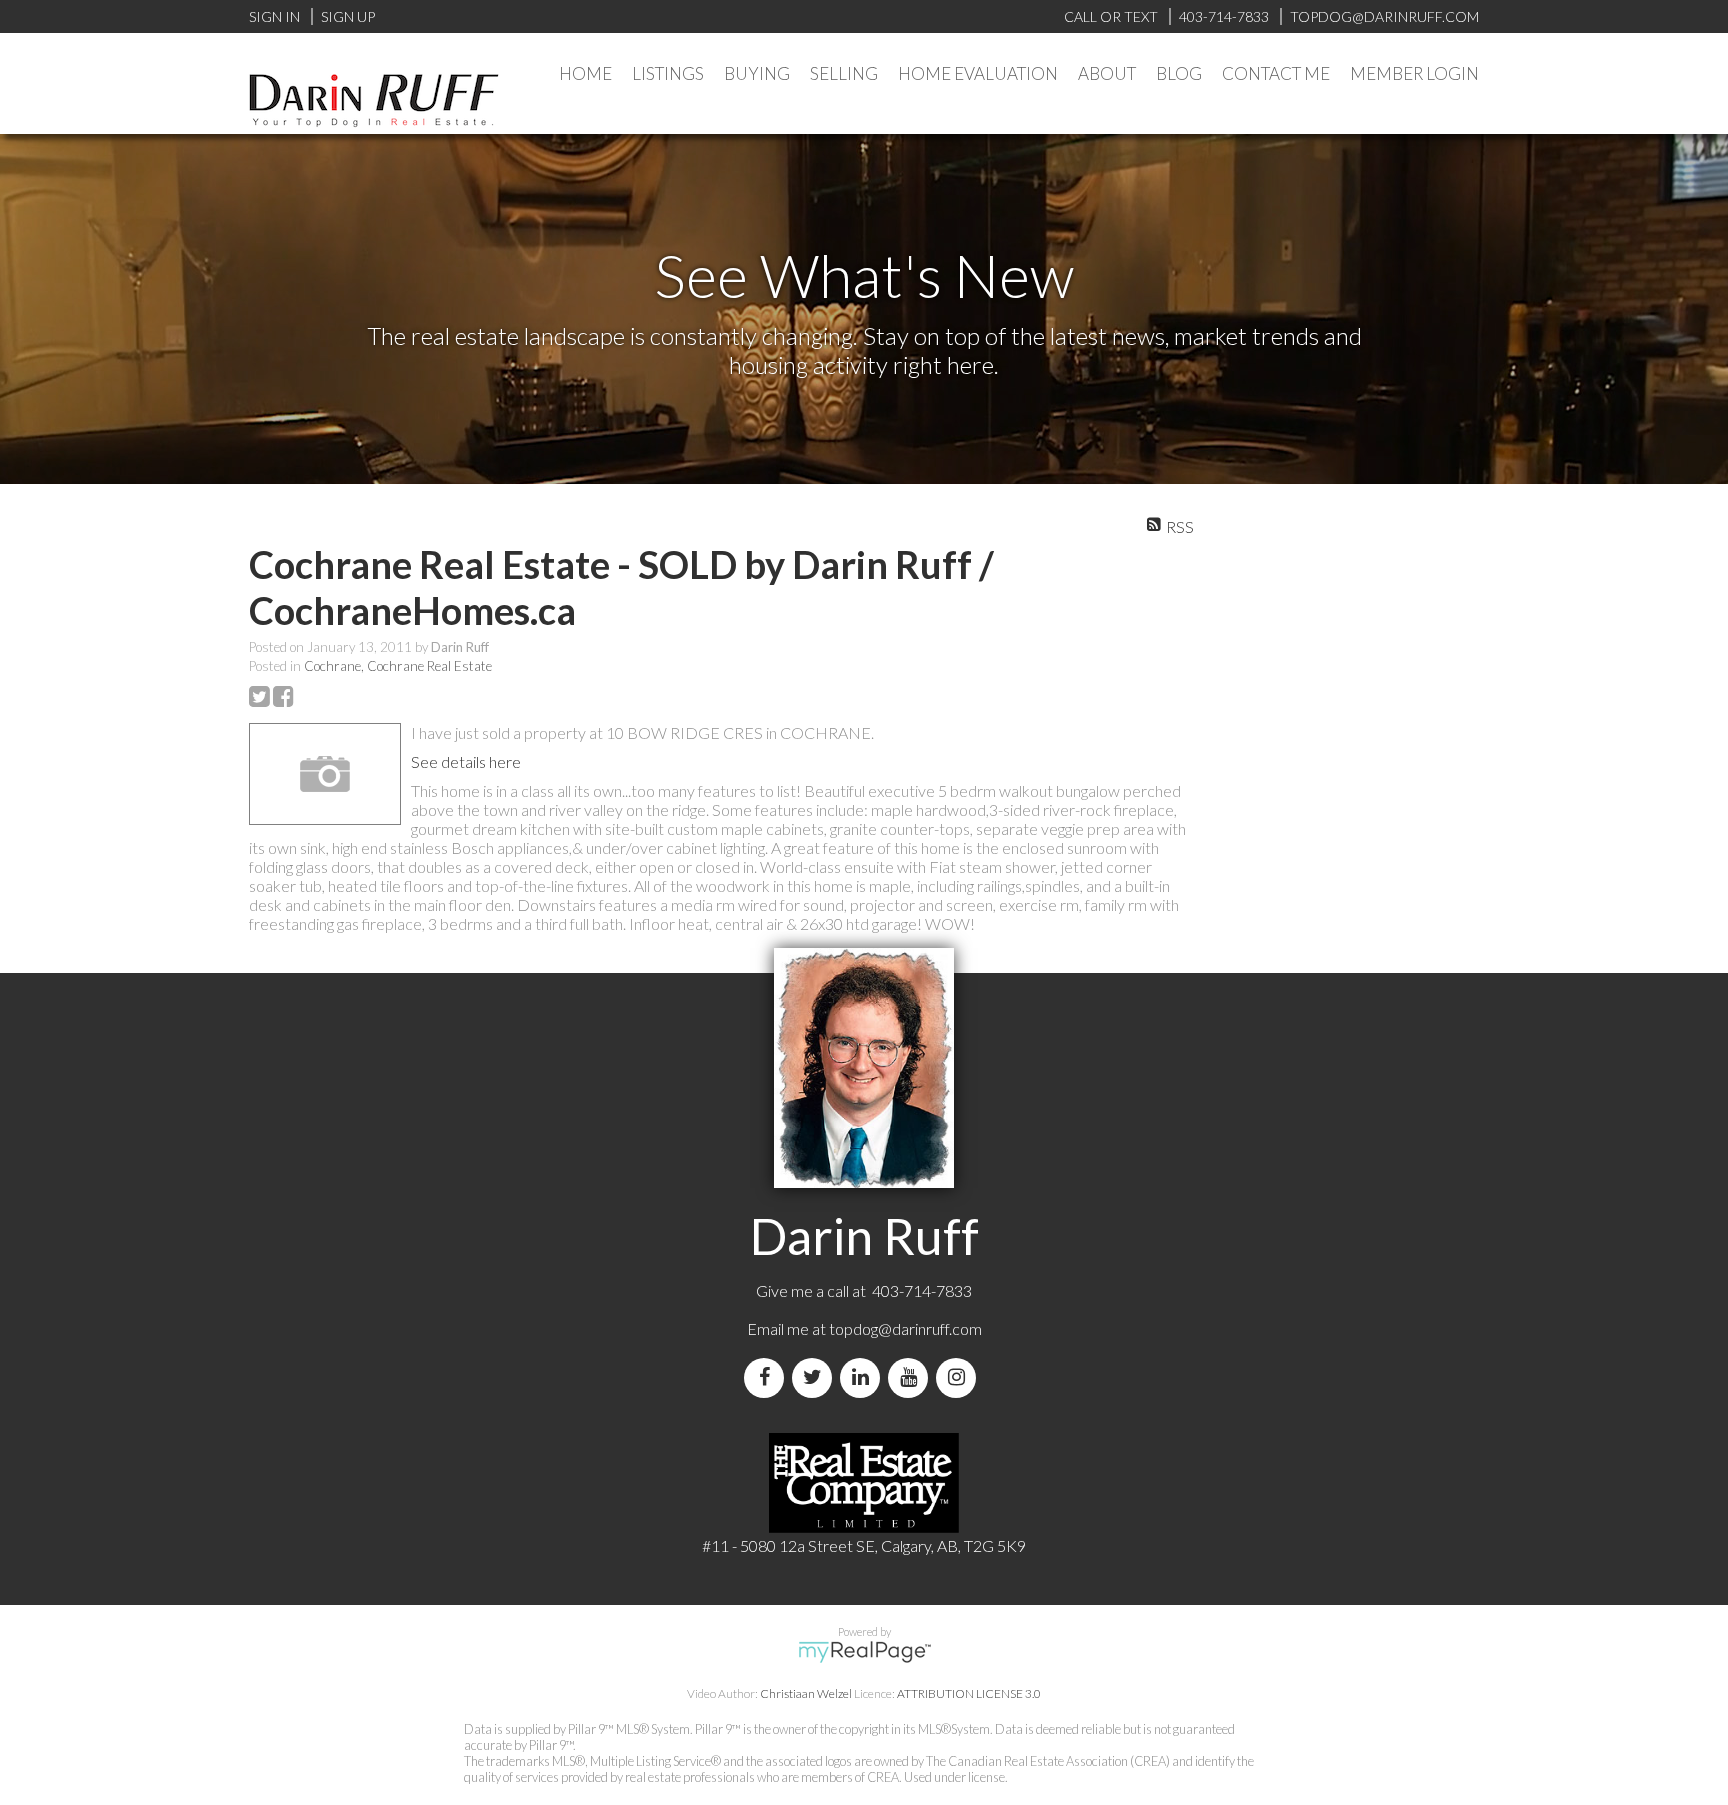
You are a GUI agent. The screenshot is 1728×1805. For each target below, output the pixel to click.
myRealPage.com (864, 1652)
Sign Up (348, 16)
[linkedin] (864, 1377)
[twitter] (816, 1377)
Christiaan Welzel (806, 1693)
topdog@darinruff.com (905, 1328)
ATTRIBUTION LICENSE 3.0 (969, 1693)
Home (585, 73)
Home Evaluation (978, 73)
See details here (466, 761)
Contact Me (1276, 73)
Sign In (274, 16)
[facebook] (768, 1377)
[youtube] (912, 1377)
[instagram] (960, 1377)
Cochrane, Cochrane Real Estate (398, 666)
